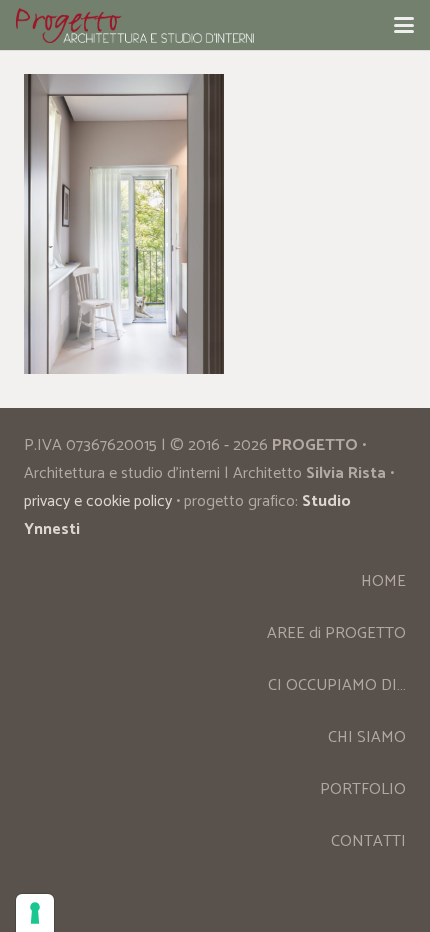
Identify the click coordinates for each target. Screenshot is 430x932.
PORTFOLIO (363, 789)
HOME (383, 581)
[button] (404, 25)
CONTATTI (368, 841)
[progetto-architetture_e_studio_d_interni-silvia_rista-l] (135, 25)
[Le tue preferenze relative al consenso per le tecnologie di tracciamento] (35, 913)
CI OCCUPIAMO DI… (337, 685)
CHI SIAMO (367, 737)
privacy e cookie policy (98, 501)
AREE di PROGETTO (336, 633)
